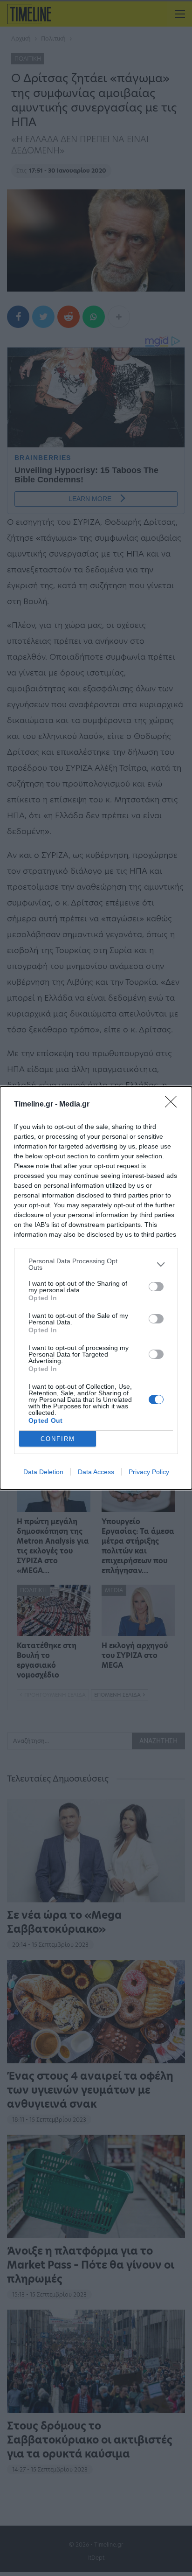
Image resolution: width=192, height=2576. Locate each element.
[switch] (156, 1287)
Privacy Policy (149, 1472)
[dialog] (96, 1288)
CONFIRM (58, 1439)
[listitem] (96, 1264)
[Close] (174, 1105)
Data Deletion (43, 1472)
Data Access (96, 1472)
